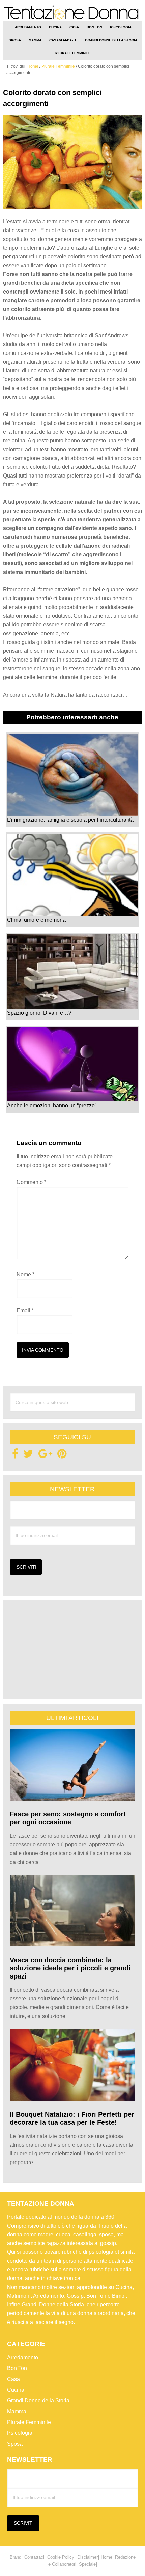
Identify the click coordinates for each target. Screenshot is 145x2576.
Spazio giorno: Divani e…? (39, 1013)
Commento (31, 1182)
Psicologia (20, 2433)
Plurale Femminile (29, 2422)
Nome (25, 1274)
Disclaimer (88, 2557)
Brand (16, 2557)
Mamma (17, 2411)
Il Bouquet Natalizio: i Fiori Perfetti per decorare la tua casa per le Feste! (72, 2118)
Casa (13, 2379)
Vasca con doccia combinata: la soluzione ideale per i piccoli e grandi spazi (70, 1968)
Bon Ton (17, 2368)
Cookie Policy (61, 2557)
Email (25, 1310)
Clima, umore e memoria (36, 920)
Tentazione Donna (73, 13)
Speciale (87, 2564)
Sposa (15, 2444)
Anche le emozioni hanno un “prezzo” (52, 1106)
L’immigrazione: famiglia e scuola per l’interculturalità (70, 820)
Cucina (16, 2390)
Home (107, 2557)
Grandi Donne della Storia (38, 2401)
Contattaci (34, 2557)
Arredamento (23, 2357)
